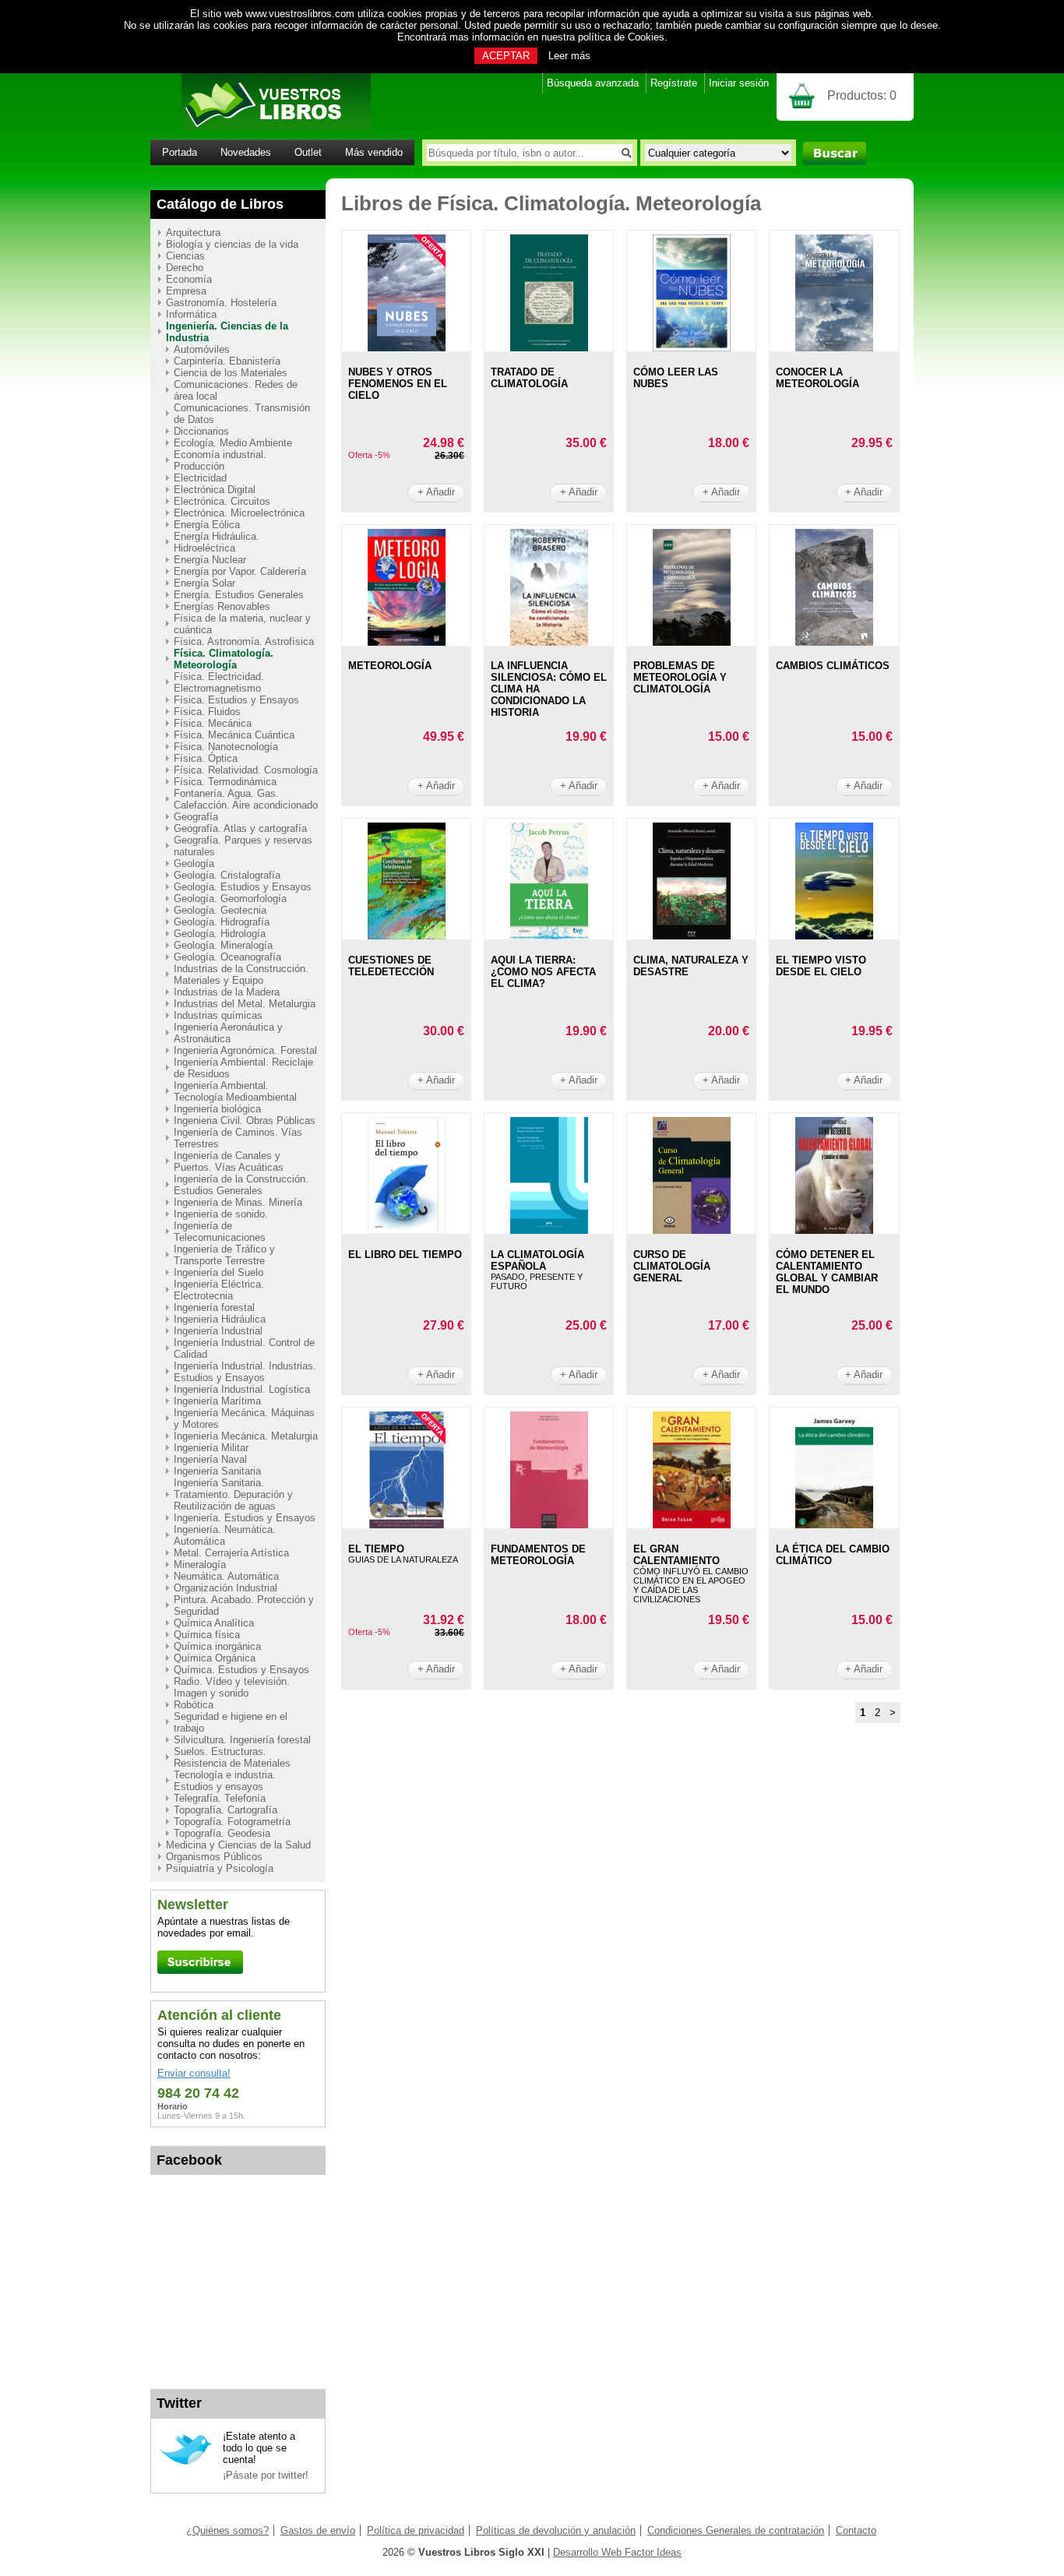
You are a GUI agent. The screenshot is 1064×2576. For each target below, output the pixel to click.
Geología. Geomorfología (230, 899)
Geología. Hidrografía (222, 922)
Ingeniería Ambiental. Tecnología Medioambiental (235, 1091)
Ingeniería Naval (210, 1459)
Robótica (194, 1705)
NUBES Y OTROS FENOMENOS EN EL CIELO (398, 384)
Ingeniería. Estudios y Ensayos (245, 1518)
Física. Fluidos (207, 712)
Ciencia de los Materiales (231, 373)
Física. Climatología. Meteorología (224, 659)
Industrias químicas (218, 1015)
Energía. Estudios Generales (239, 595)
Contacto (856, 2530)
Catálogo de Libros (220, 204)
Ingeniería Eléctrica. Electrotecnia (219, 1290)
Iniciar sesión (739, 83)
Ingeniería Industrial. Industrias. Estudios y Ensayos (245, 1372)
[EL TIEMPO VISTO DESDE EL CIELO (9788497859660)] (834, 936)
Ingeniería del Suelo (218, 1272)
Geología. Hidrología (220, 934)
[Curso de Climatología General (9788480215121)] (692, 1230)
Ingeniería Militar (211, 1448)
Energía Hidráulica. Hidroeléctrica (217, 542)
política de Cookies (621, 37)
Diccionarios (201, 431)
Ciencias (185, 256)
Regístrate (674, 83)
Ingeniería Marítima (217, 1401)
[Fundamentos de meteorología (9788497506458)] (549, 1525)
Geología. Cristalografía (227, 875)
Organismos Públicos (214, 1857)
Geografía (196, 817)
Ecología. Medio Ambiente (233, 443)
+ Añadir (436, 492)
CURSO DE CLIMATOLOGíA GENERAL (672, 1266)
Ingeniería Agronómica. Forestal (245, 1050)
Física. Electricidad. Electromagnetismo (219, 682)
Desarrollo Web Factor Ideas (617, 2552)
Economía (189, 279)
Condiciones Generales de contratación (736, 2530)
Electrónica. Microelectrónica (239, 513)
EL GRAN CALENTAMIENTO (676, 1555)
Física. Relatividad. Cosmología (246, 770)
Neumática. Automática (226, 1576)
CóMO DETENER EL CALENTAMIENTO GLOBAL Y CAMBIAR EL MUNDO (827, 1272)
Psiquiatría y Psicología (220, 1868)
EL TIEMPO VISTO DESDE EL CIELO (821, 966)
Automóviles (202, 349)
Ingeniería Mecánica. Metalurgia (246, 1436)
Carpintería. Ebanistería (227, 361)
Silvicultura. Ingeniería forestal (242, 1740)
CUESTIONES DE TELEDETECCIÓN (391, 966)
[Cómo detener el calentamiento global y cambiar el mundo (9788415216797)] (834, 1230)
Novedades (246, 152)
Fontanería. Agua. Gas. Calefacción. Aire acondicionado (246, 799)
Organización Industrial (225, 1588)
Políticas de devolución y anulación (556, 2530)
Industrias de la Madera (227, 992)
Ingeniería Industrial (218, 1331)
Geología (194, 863)
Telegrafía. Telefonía (220, 1798)
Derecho (185, 268)
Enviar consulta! (194, 2073)
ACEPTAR (506, 56)
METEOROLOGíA (390, 666)
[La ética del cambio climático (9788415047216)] (834, 1525)
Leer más (569, 56)
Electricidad (200, 478)
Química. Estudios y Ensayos (241, 1670)
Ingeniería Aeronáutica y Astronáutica (228, 1033)
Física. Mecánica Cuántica (234, 735)
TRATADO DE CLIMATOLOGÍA (529, 378)
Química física (207, 1635)
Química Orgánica (215, 1658)
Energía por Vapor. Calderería (240, 571)
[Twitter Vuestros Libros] (186, 2463)
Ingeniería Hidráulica (220, 1319)
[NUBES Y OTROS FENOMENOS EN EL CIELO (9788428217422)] (407, 348)
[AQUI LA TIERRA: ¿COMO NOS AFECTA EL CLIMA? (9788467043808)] (549, 936)
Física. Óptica (206, 758)
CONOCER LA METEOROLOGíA (817, 378)
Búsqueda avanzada (593, 83)
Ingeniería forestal (214, 1307)
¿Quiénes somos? (227, 2530)
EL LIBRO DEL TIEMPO (405, 1255)
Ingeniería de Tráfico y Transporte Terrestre (224, 1255)
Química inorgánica (217, 1646)
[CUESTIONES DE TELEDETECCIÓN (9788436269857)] (407, 936)
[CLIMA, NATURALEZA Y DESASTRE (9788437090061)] (692, 936)
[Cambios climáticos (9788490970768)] (834, 642)
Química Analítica (214, 1623)
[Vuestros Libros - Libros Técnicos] (261, 127)
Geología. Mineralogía (223, 945)
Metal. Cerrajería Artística (231, 1553)
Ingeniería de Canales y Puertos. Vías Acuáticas (229, 1161)
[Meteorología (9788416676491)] (407, 642)
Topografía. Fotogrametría (232, 1822)
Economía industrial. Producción (220, 460)
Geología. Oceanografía (227, 957)
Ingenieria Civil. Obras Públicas (245, 1121)
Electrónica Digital (215, 490)
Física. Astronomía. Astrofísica (244, 641)
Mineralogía (200, 1565)
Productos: (862, 95)
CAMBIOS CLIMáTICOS (833, 666)
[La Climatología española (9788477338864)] (549, 1230)
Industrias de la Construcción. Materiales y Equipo (241, 974)
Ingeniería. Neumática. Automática (225, 1535)
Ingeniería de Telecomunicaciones (220, 1232)
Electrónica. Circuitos (222, 501)
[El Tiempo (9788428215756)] (407, 1525)
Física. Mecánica (213, 723)
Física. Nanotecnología (226, 747)
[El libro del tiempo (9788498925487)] (407, 1230)
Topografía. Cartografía (225, 1810)
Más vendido (374, 152)
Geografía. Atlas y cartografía (240, 828)
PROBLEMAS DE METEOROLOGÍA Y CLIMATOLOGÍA (680, 677)
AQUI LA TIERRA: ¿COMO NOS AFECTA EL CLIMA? (543, 972)
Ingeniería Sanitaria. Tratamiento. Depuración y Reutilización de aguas (233, 1494)
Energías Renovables (222, 606)
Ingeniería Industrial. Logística (242, 1389)
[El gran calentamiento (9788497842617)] (692, 1525)
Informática (191, 314)
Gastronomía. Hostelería (221, 303)
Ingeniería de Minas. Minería (238, 1202)
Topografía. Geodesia (222, 1833)
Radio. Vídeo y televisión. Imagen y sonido (232, 1687)
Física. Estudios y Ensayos (236, 700)
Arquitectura (193, 233)
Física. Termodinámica (225, 782)
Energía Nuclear (210, 560)
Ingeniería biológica (217, 1109)
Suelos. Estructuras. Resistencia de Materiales (232, 1757)
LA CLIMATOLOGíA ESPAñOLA (537, 1260)
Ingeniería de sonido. (221, 1214)
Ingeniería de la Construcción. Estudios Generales (241, 1185)
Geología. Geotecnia (220, 910)
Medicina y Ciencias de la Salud (238, 1845)
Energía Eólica (207, 525)
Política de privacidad (416, 2530)
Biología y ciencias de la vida (232, 244)
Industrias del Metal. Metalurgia (245, 1004)
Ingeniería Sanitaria (217, 1471)
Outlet (308, 152)
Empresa (186, 291)
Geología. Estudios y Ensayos (243, 887)
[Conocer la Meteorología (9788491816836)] (834, 348)
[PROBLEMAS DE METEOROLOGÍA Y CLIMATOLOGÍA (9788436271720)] (692, 642)
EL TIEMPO (376, 1549)
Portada (180, 152)
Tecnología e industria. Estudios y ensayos (225, 1781)
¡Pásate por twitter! (266, 2475)
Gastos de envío (318, 2530)
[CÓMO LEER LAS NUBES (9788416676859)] (692, 348)
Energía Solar (204, 583)
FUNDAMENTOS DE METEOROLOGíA (538, 1555)
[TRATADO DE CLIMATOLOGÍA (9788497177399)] (549, 348)
